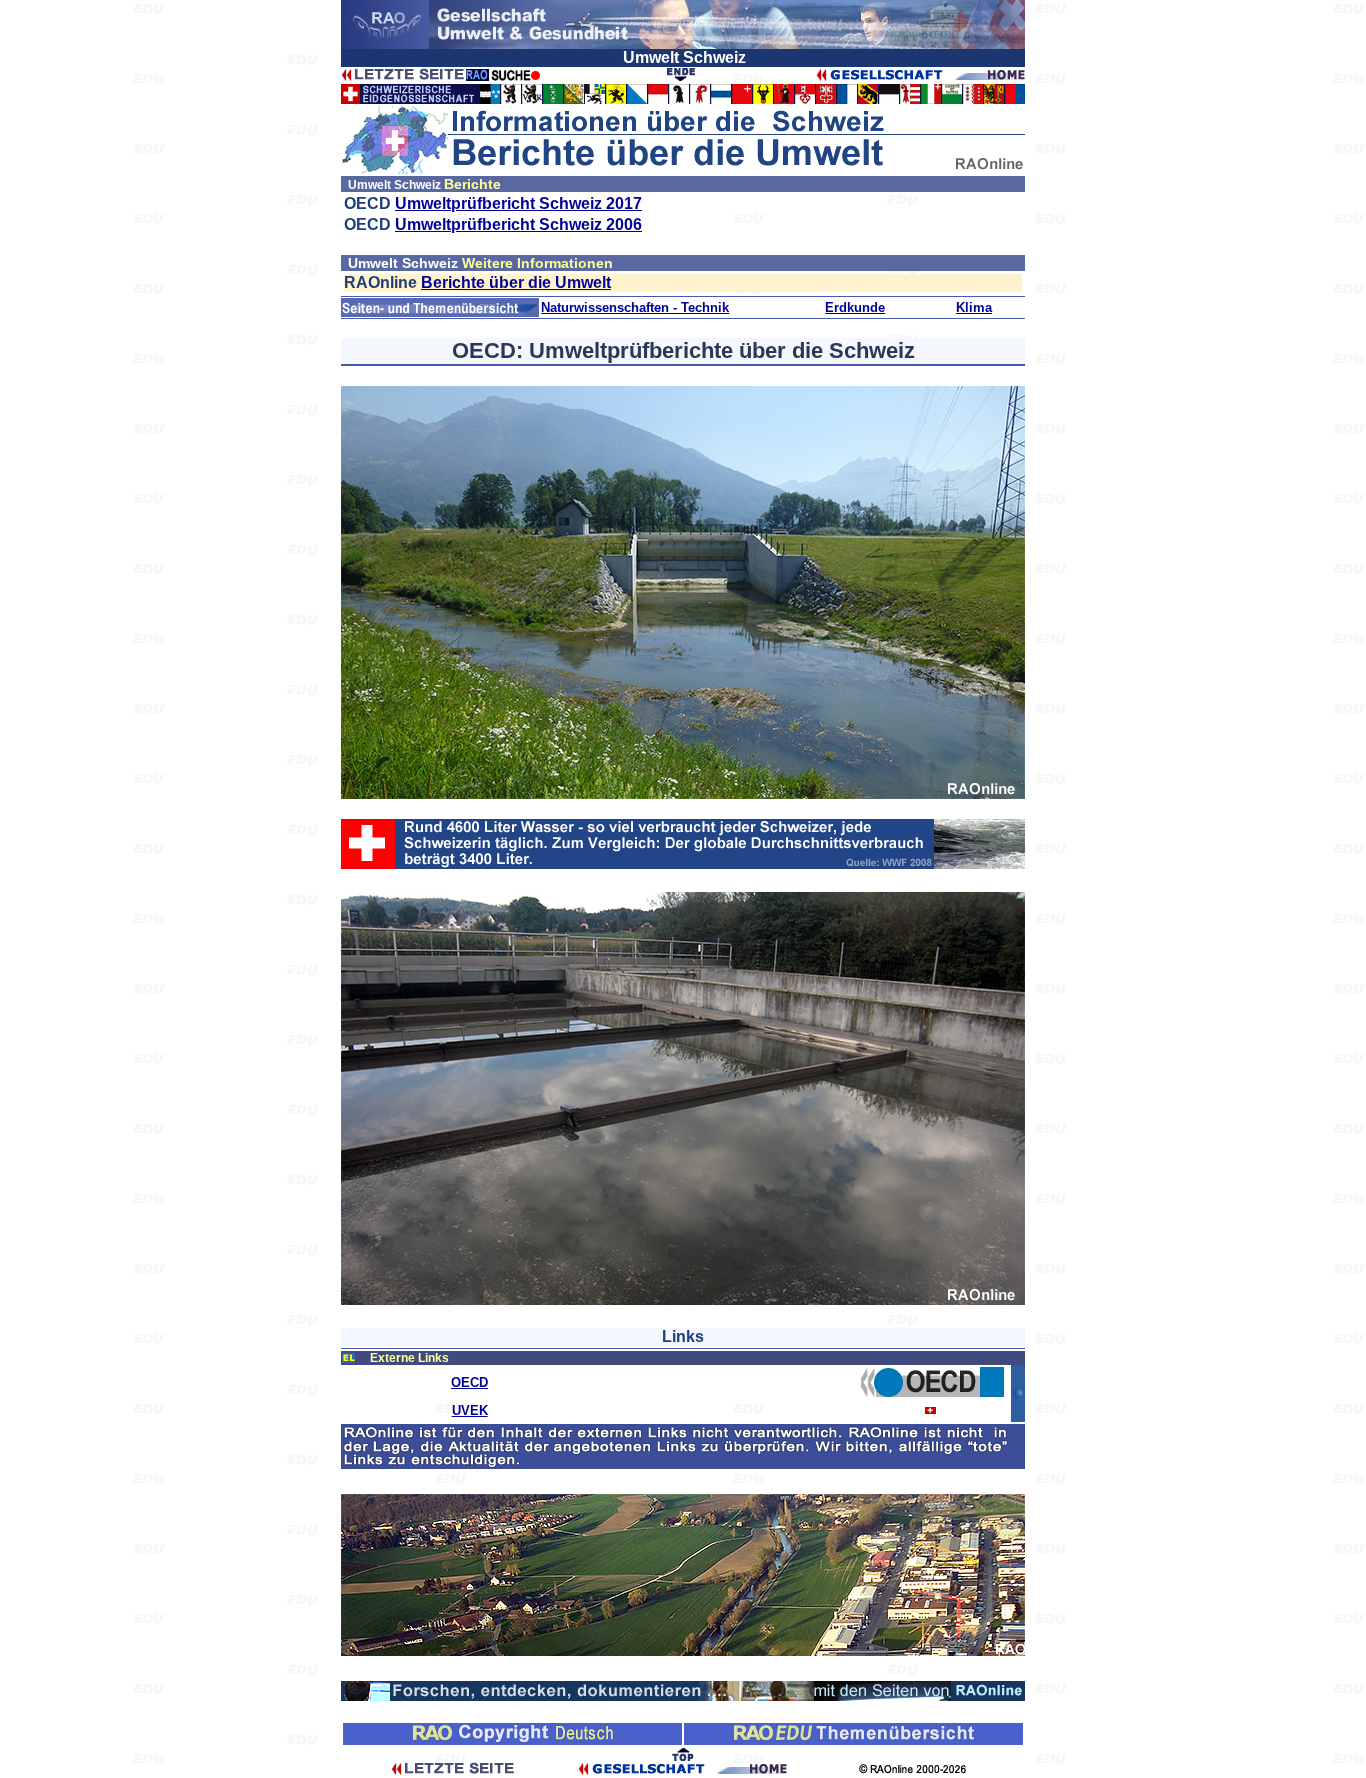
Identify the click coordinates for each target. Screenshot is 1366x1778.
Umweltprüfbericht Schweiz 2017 (518, 203)
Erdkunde (855, 307)
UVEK (470, 1410)
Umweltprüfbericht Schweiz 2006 (518, 224)
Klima (974, 307)
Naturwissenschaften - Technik (635, 307)
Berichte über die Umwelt (516, 282)
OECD (469, 1382)
